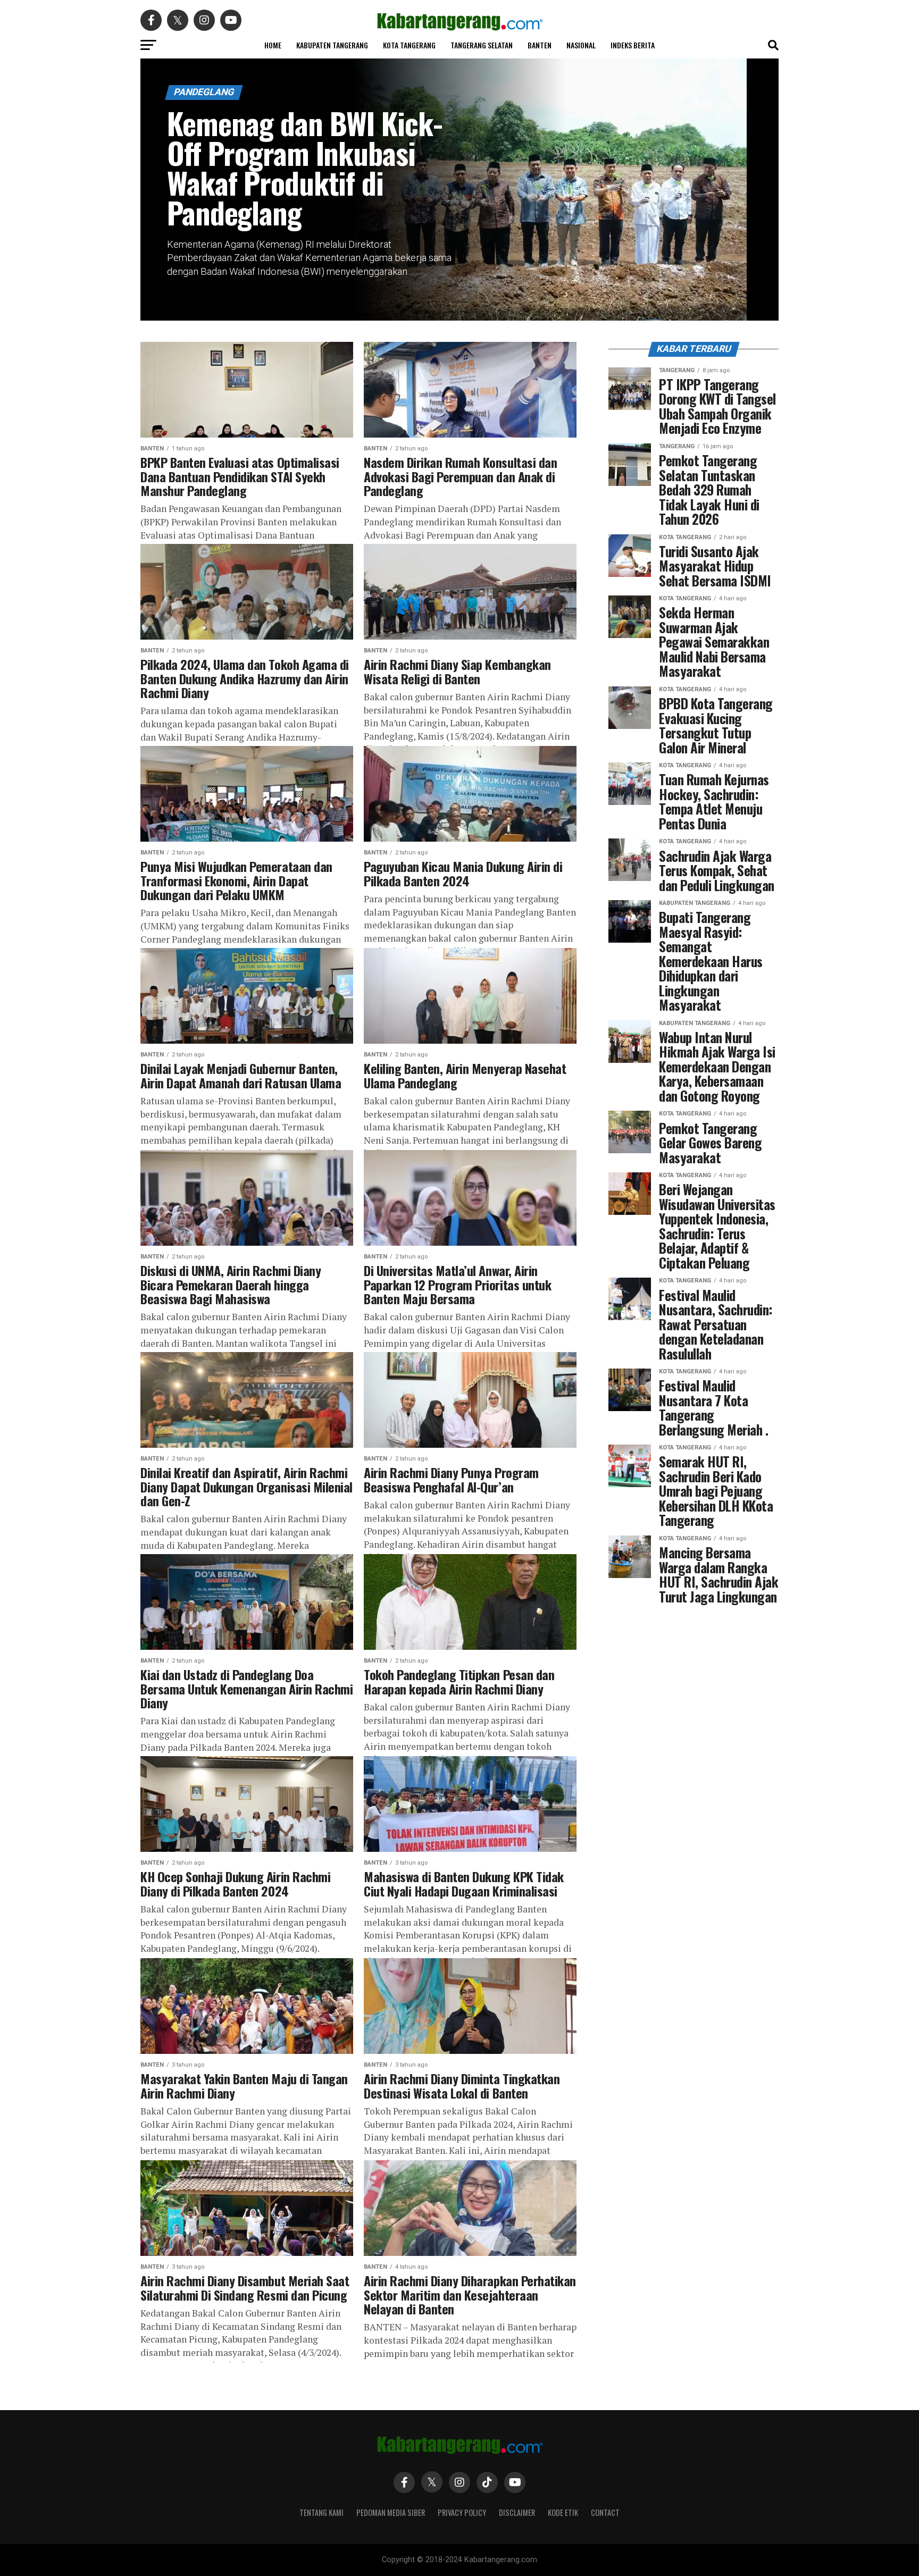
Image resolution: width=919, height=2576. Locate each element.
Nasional (581, 45)
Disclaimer (517, 2512)
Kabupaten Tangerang (332, 45)
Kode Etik (563, 2512)
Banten (540, 45)
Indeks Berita (633, 45)
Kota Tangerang (409, 45)
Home (273, 45)
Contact (605, 2512)
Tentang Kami (321, 2512)
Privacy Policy (462, 2512)
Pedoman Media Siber (391, 2512)
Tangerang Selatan (482, 45)
